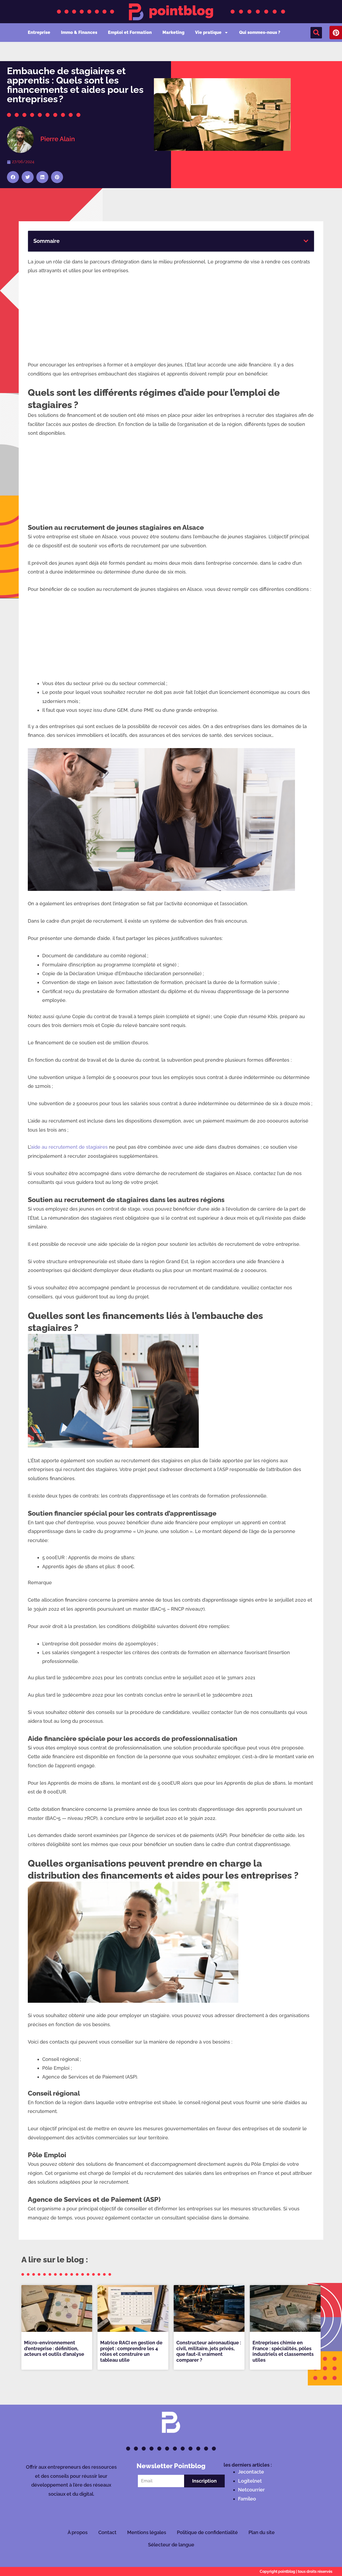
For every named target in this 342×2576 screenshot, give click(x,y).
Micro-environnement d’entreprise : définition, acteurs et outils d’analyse (54, 2348)
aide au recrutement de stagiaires (69, 1147)
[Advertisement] (171, 321)
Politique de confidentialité (207, 2532)
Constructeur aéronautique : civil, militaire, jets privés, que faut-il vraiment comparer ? (209, 2351)
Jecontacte (251, 2472)
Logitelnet (250, 2481)
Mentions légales (147, 2532)
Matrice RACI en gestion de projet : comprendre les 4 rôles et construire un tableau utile (131, 2351)
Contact (107, 2532)
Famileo (247, 2499)
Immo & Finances (79, 32)
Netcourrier (251, 2490)
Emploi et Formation (130, 32)
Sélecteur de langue (171, 2545)
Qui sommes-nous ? (260, 32)
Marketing (173, 32)
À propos (78, 2532)
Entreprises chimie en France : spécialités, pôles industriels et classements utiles (283, 2351)
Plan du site (262, 2532)
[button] (316, 33)
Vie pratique (208, 32)
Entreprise (39, 32)
